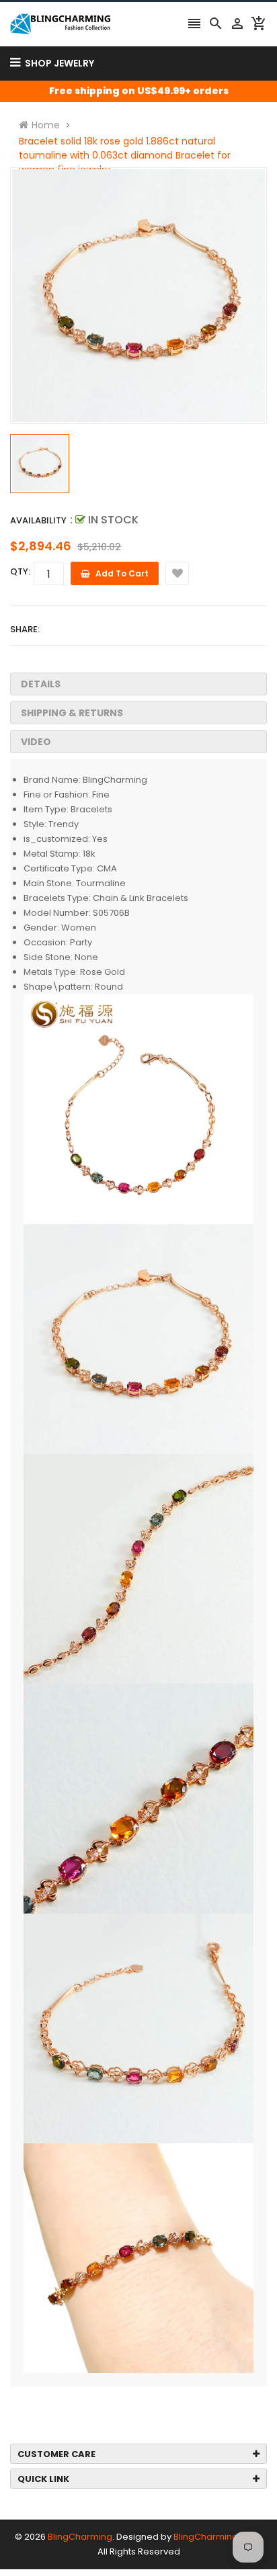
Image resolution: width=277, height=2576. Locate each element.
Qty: (20, 571)
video (36, 742)
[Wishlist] (177, 573)
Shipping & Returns (72, 713)
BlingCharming (80, 2537)
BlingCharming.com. (218, 2537)
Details (41, 684)
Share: (25, 629)
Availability (38, 520)
